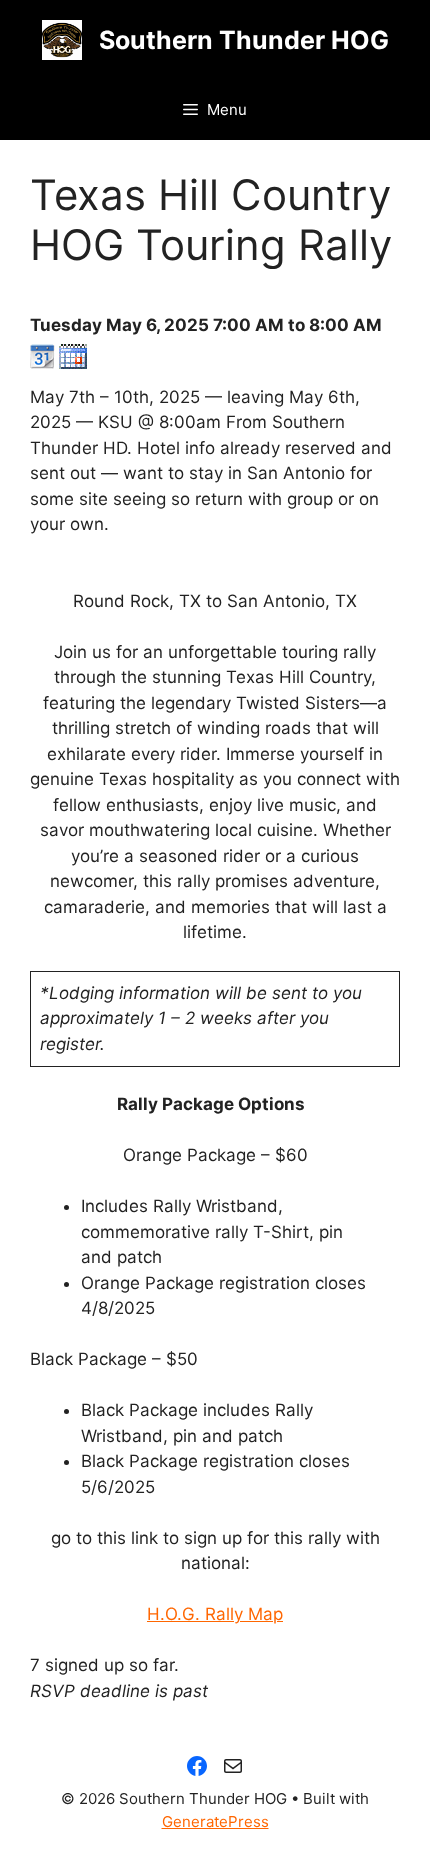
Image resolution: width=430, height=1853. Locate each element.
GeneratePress (215, 1821)
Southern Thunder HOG (244, 40)
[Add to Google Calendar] (42, 363)
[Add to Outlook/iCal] (73, 363)
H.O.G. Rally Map (215, 1614)
